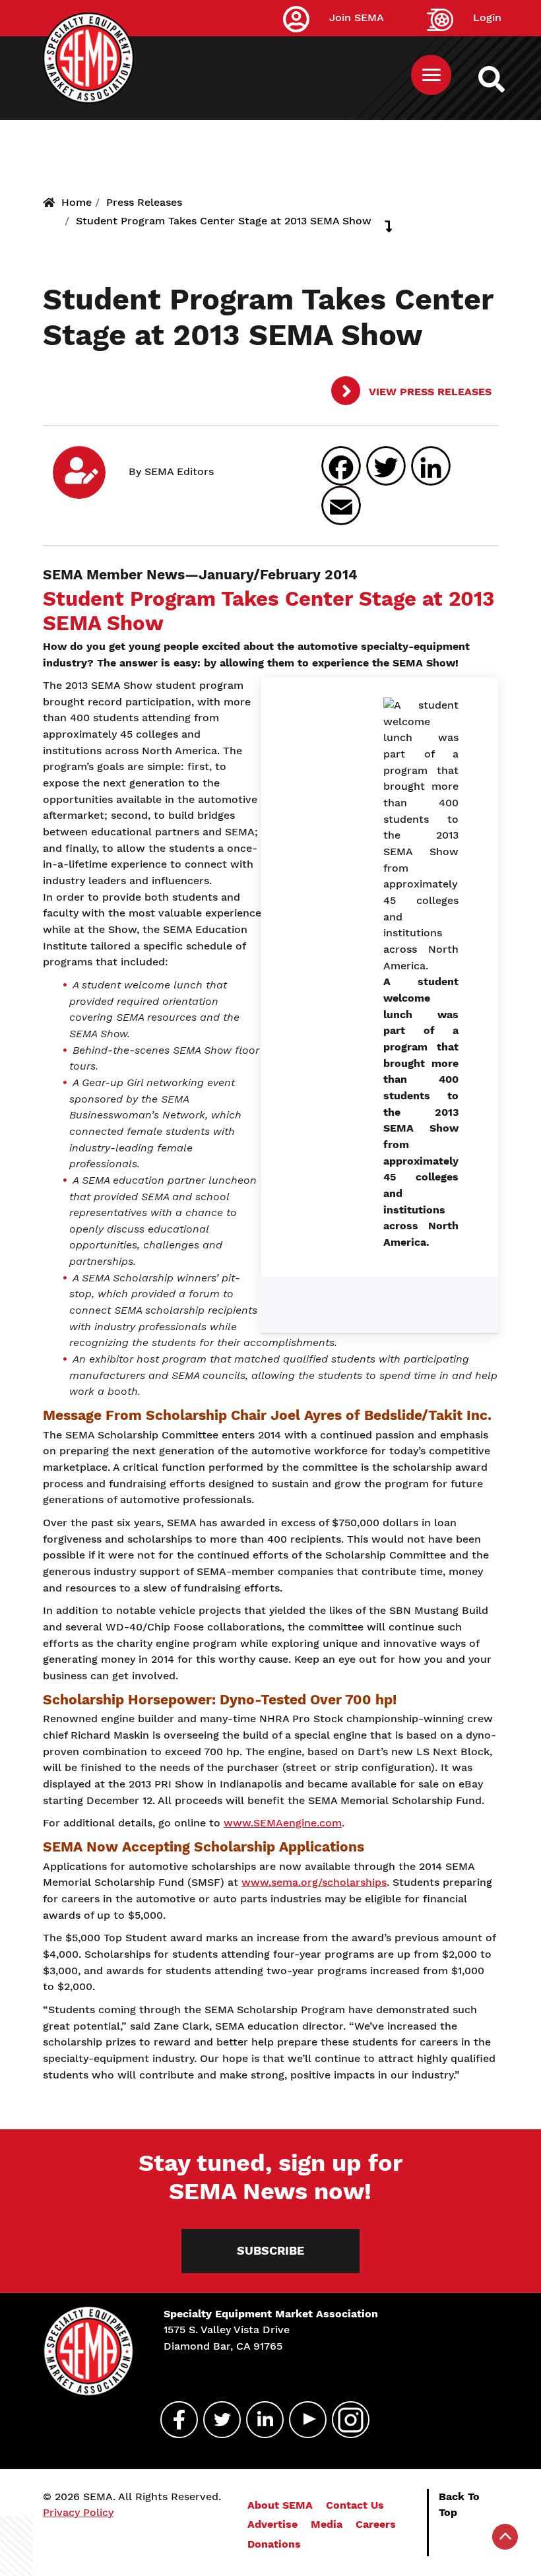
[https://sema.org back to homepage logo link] (503, 79)
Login (487, 17)
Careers (376, 2524)
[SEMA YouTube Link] (302, 2420)
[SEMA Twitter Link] (216, 2420)
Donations (274, 2544)
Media (327, 2524)
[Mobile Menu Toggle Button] (431, 75)
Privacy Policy (78, 2512)
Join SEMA (357, 17)
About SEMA (280, 2505)
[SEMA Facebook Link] (174, 2420)
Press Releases (144, 202)
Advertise (272, 2524)
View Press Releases (429, 392)
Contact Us (355, 2505)
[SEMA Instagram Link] (345, 2420)
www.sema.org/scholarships (314, 1882)
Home (77, 202)
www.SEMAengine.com (283, 1823)
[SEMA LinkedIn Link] (259, 2420)
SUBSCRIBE (270, 2250)
